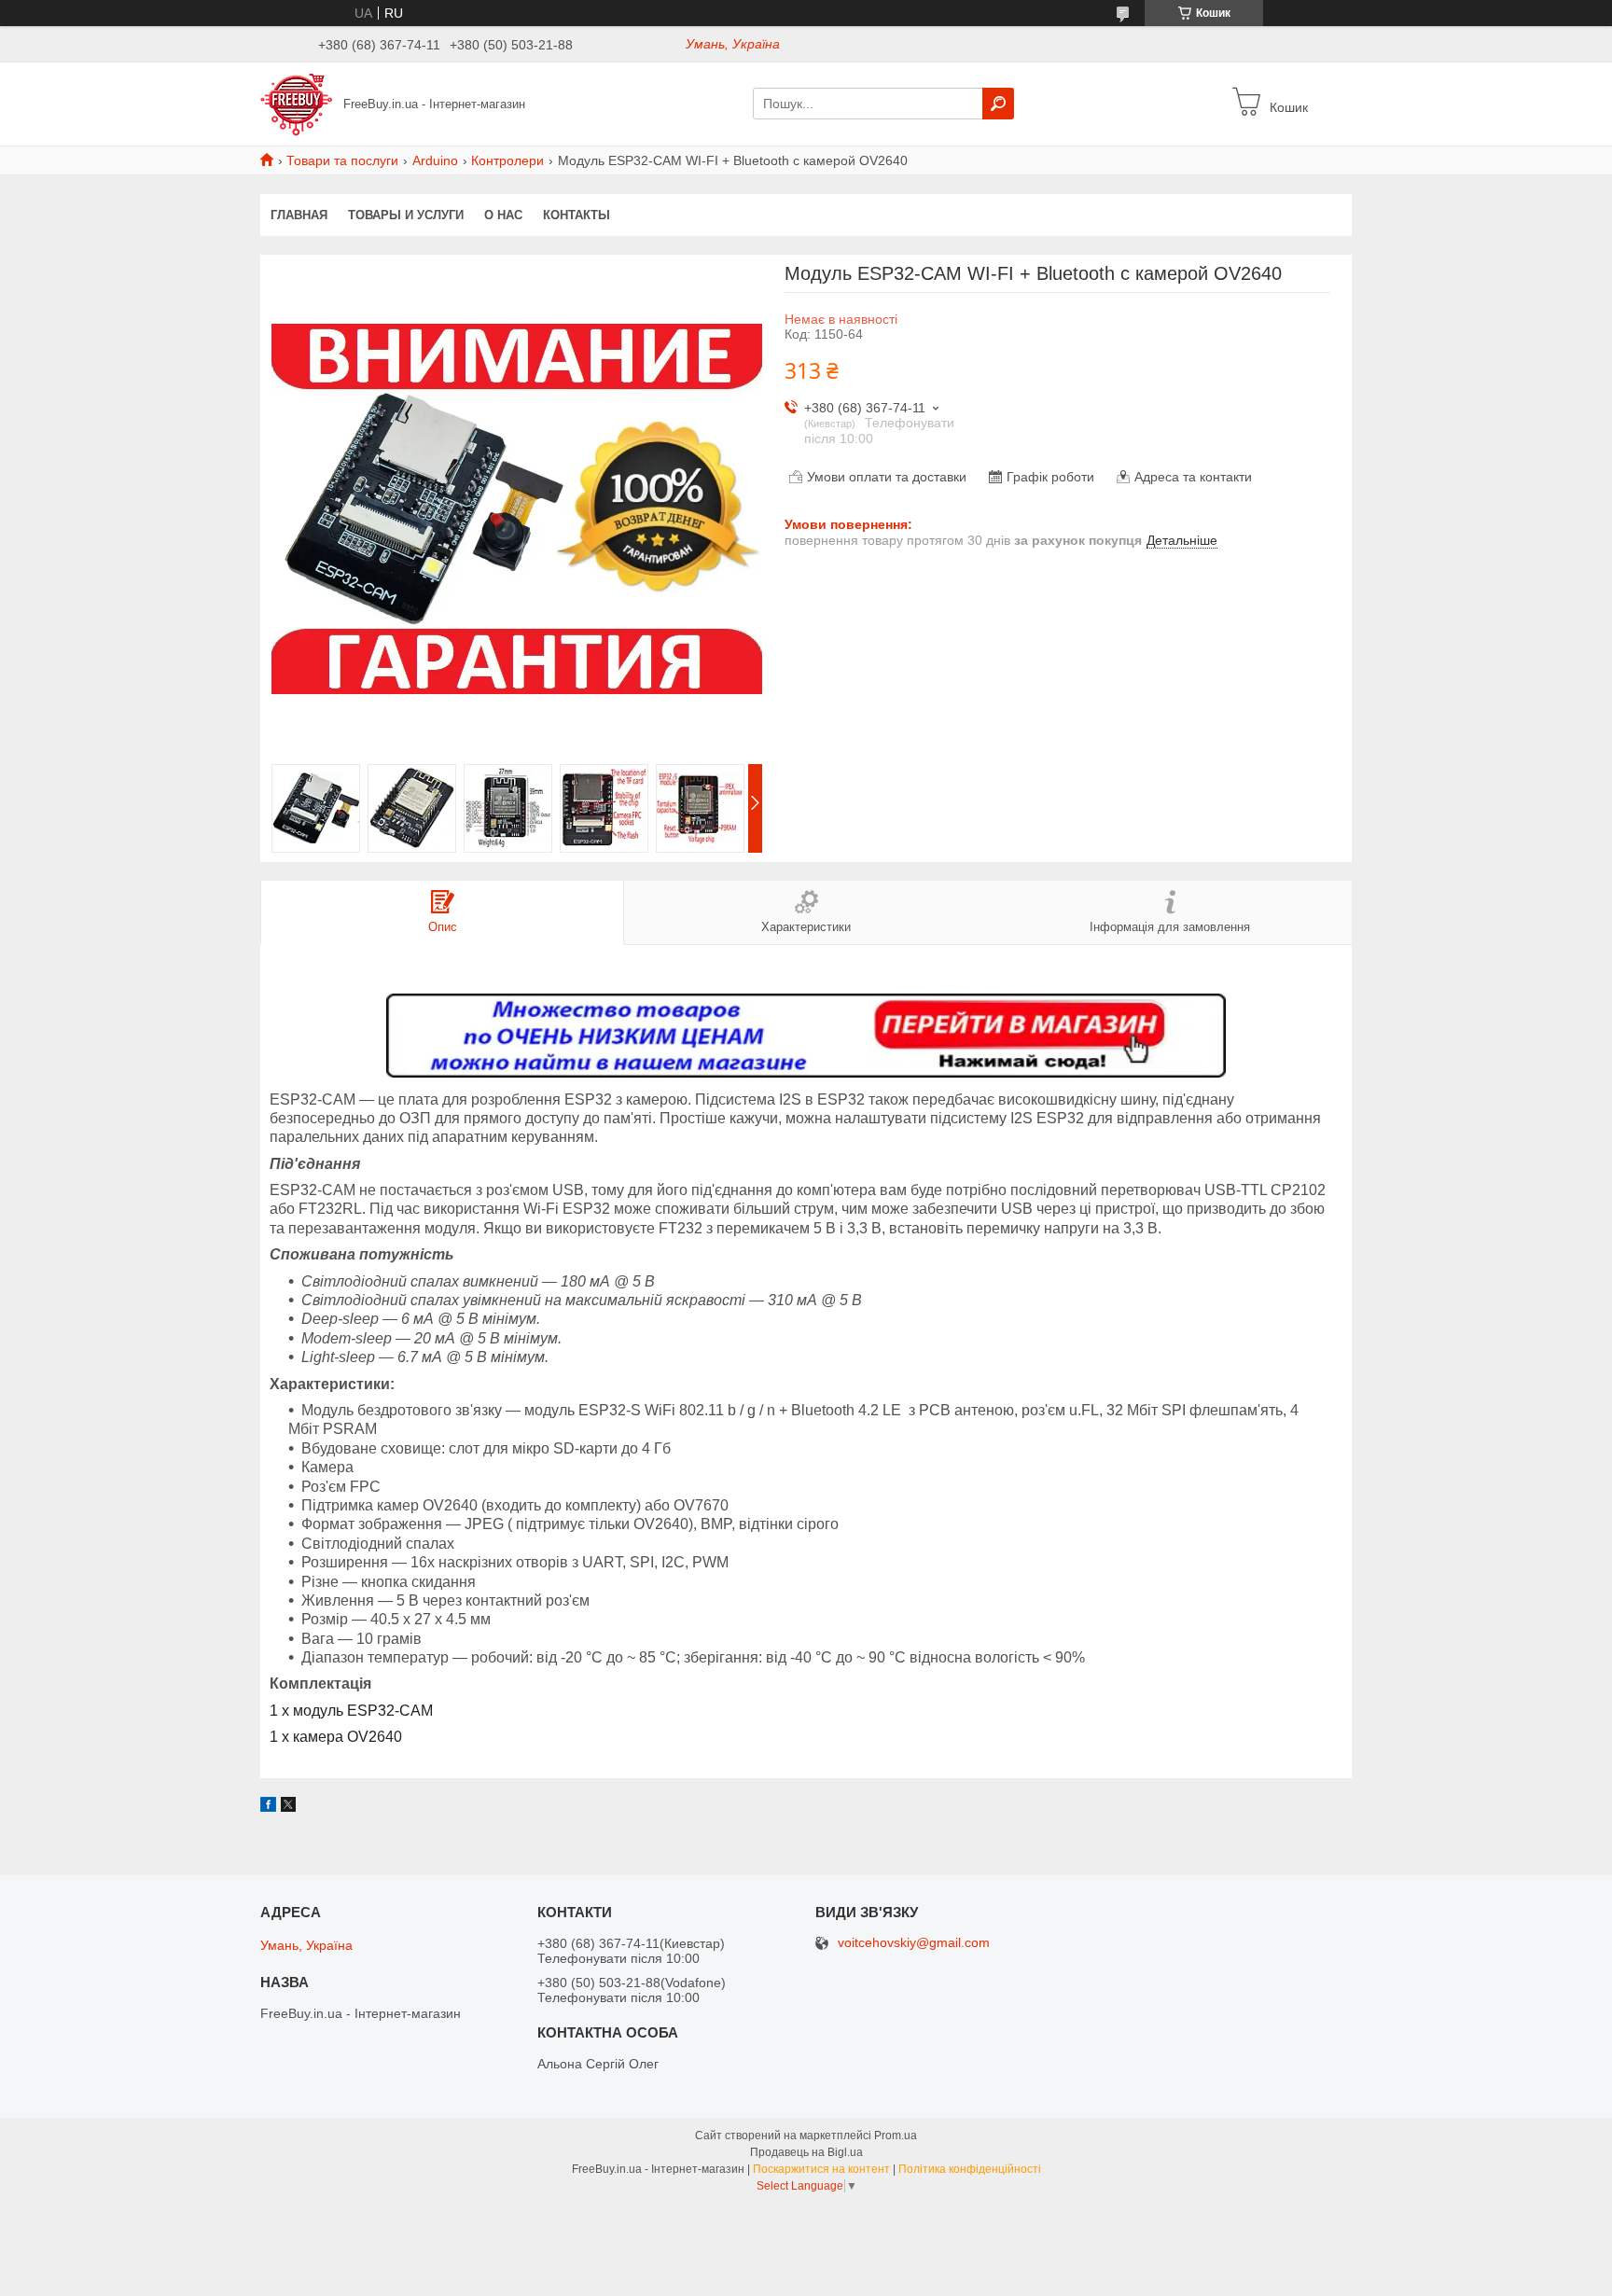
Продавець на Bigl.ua (806, 2152)
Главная (299, 215)
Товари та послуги (342, 160)
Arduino (435, 160)
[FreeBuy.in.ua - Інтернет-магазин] (296, 103)
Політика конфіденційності (970, 2169)
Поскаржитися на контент (821, 2169)
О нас (503, 215)
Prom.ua (896, 2136)
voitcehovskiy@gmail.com (914, 1943)
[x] (288, 1807)
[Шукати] (998, 104)
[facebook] (268, 1807)
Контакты (577, 215)
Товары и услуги (406, 215)
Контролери (507, 160)
